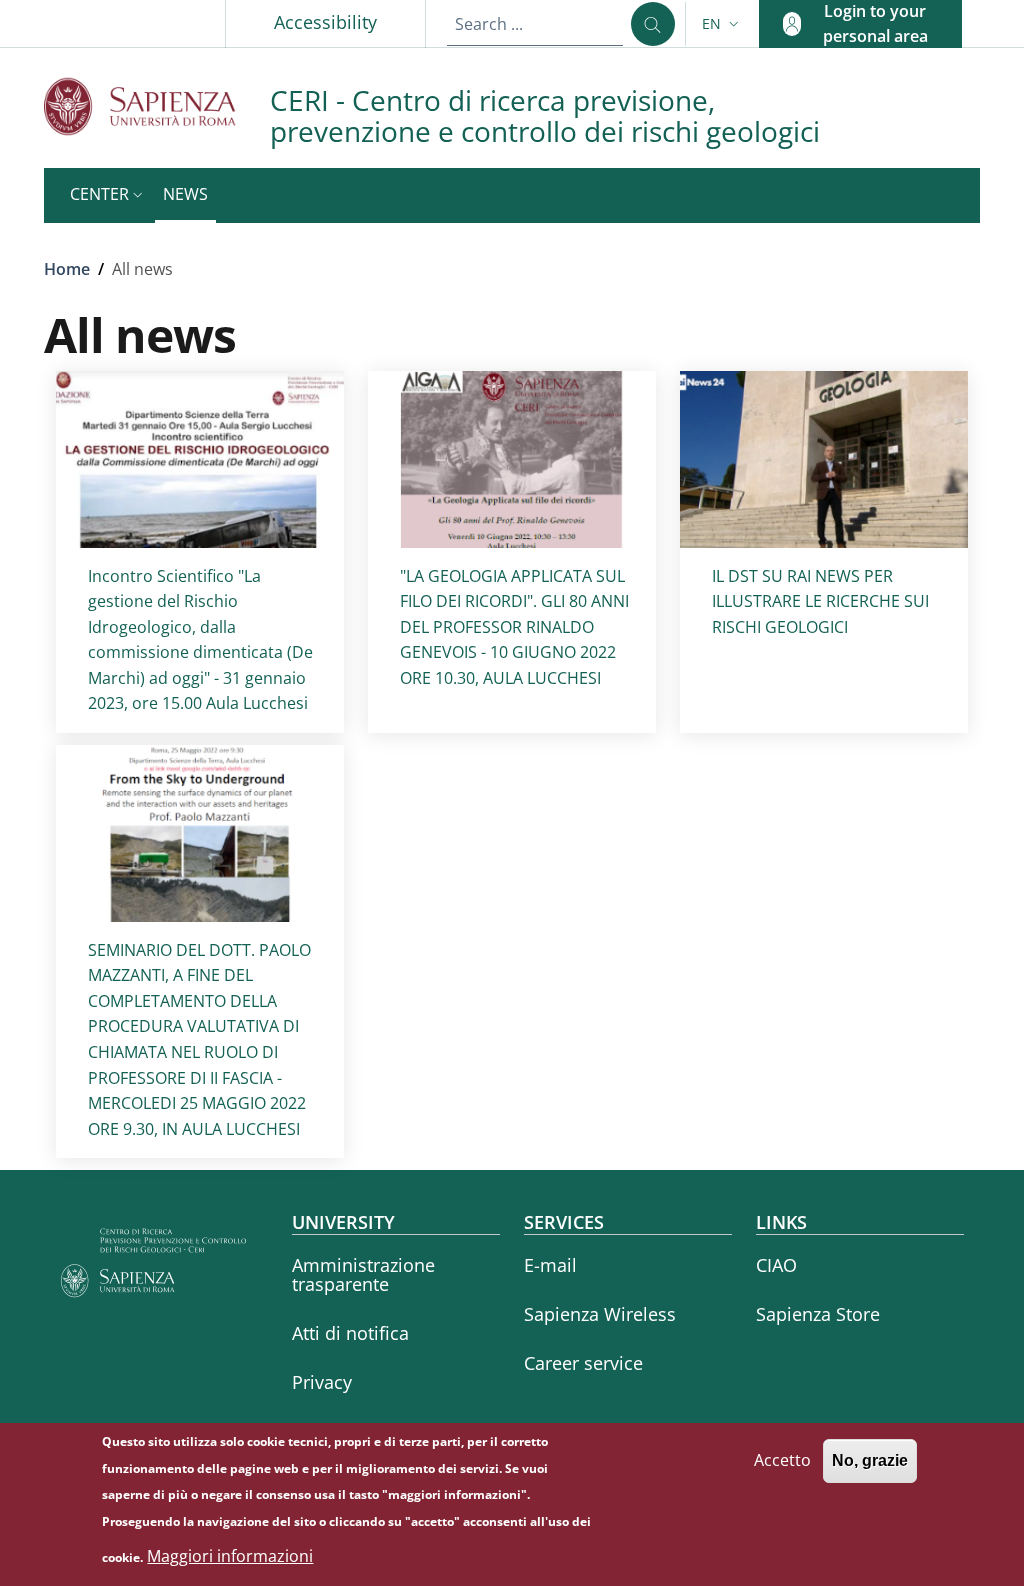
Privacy (322, 1382)
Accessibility (325, 22)
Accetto (782, 1460)
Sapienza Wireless (600, 1314)
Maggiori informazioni (230, 1556)
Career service (583, 1363)
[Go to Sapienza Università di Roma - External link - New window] (157, 106)
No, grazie (870, 1460)
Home (67, 269)
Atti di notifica (350, 1333)
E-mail (550, 1265)
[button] (722, 24)
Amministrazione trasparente (363, 1274)
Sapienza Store (818, 1314)
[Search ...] (653, 24)
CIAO (776, 1265)
